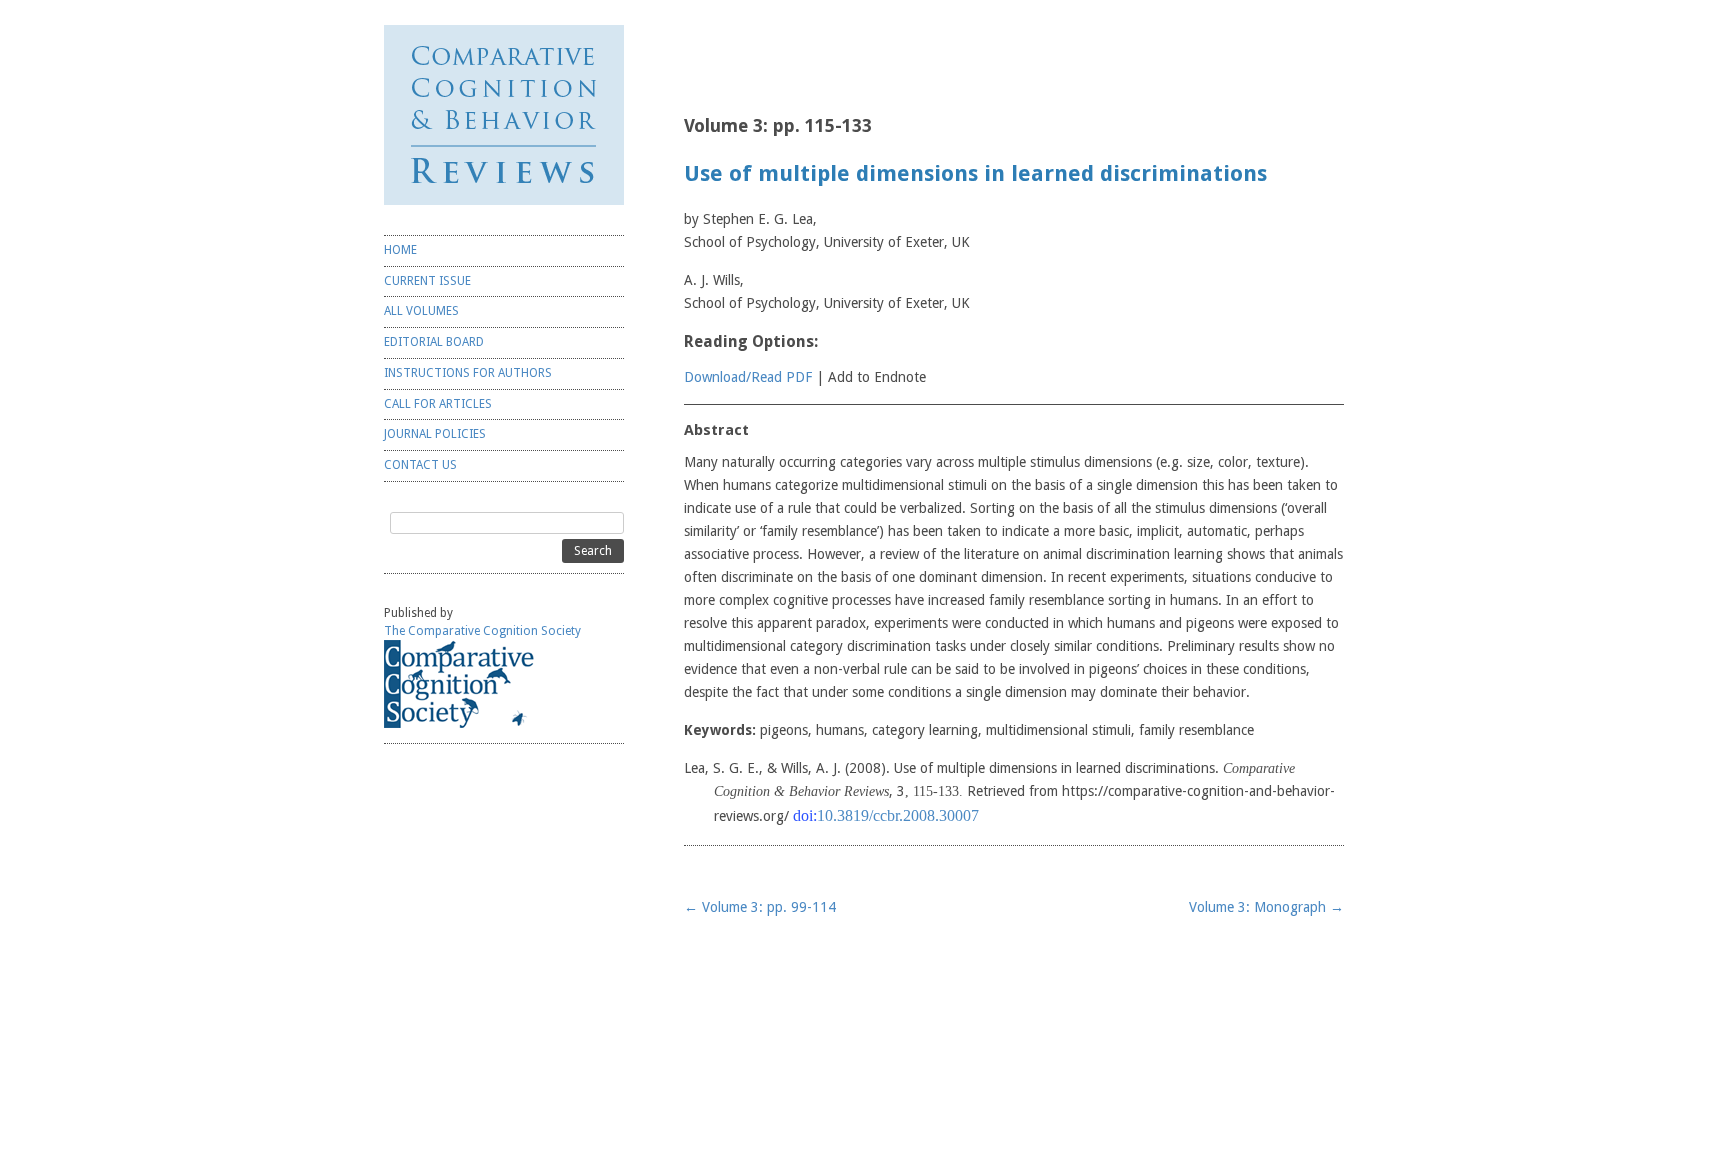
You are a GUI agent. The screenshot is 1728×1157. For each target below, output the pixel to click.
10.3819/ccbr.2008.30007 (898, 815)
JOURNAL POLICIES (435, 434)
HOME (400, 250)
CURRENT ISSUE (427, 281)
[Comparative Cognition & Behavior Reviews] (504, 115)
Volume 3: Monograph (1266, 907)
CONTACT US (420, 465)
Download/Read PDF (748, 377)
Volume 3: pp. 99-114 (760, 907)
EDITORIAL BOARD (434, 342)
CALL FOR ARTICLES (438, 404)
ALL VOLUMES (421, 311)
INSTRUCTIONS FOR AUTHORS (468, 373)
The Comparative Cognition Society (482, 631)
